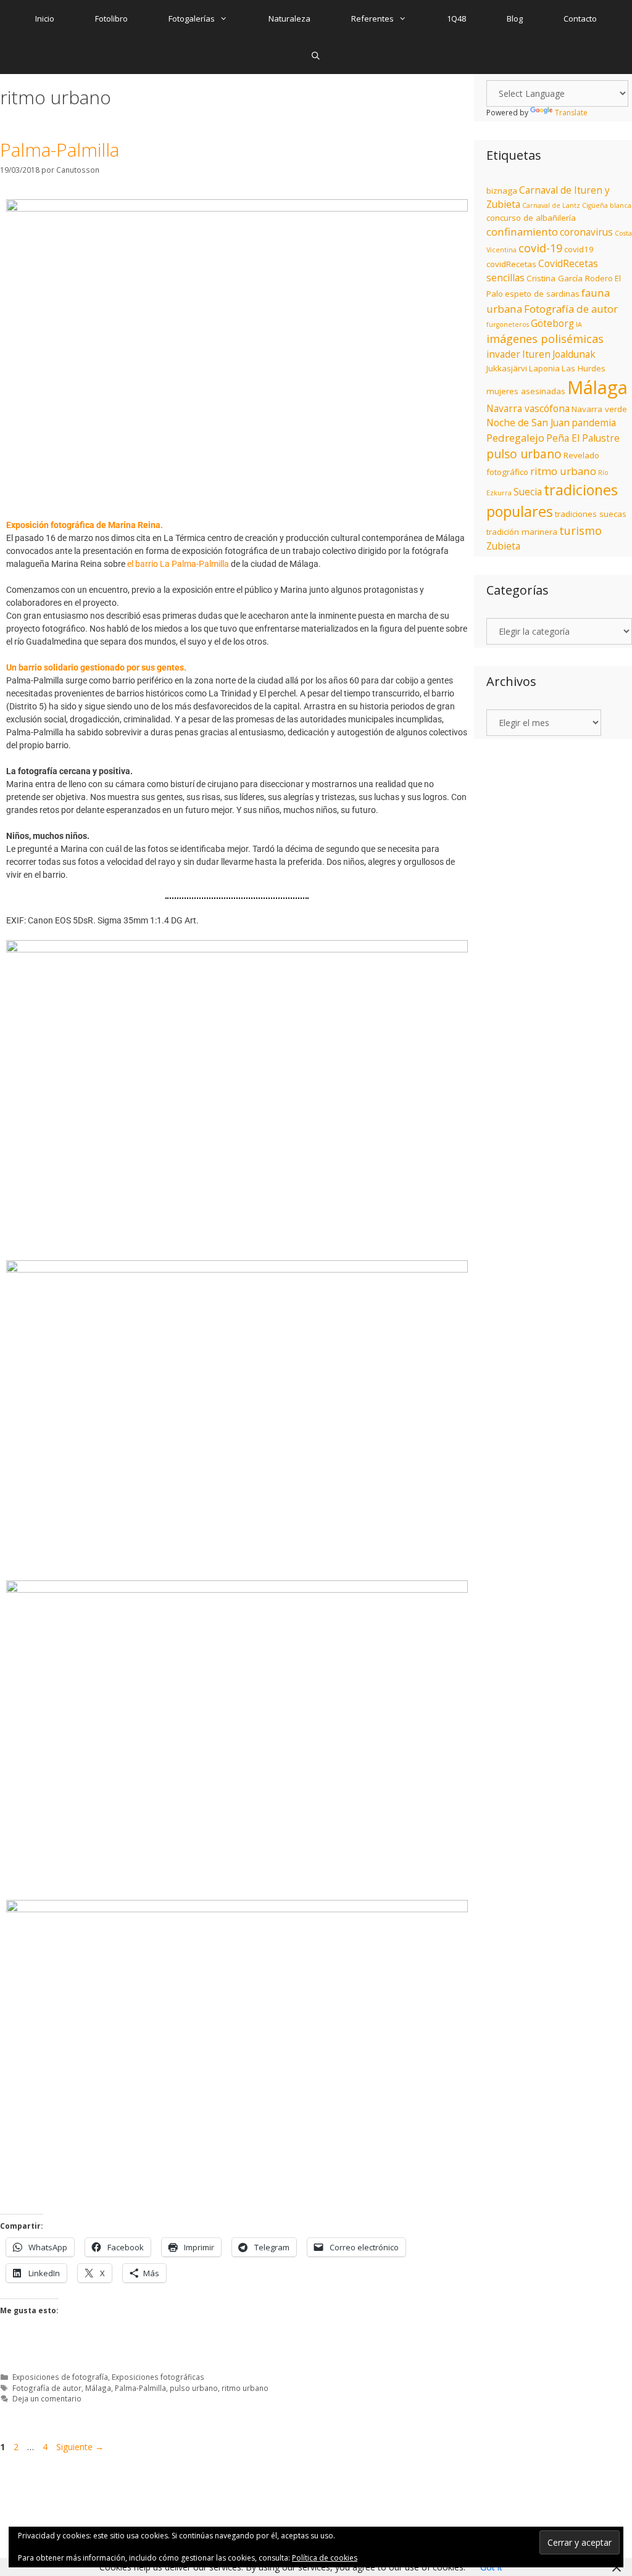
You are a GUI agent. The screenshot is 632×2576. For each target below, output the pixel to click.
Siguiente (80, 2447)
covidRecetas (511, 264)
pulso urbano (194, 2388)
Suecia (528, 492)
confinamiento (522, 232)
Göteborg (552, 324)
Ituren (536, 354)
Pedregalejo (515, 438)
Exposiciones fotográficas (158, 2377)
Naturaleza (289, 19)
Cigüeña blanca (607, 205)
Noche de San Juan (528, 423)
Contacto (580, 19)
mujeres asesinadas (526, 391)
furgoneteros (508, 324)
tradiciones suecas (591, 514)
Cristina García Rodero (570, 278)
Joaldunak (574, 354)
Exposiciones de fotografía (60, 2377)
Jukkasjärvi (507, 368)
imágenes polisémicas (545, 339)
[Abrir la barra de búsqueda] (316, 56)
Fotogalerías (192, 19)
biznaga (502, 191)
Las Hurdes (584, 368)
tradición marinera (522, 532)
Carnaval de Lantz (551, 205)
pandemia (594, 423)
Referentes (372, 19)
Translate (571, 113)
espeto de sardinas (542, 294)
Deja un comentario (47, 2398)
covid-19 (540, 248)
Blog (515, 19)
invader (503, 354)
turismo (580, 530)
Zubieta (503, 546)
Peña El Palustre (583, 438)
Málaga (98, 2388)
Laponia (544, 368)
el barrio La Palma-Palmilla (178, 564)
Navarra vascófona (528, 409)
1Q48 (456, 19)
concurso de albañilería (531, 218)
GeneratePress (297, 2483)
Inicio (45, 19)
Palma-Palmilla (60, 150)
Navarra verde (599, 409)
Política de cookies (325, 2558)
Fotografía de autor (47, 2388)
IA (579, 324)
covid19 (579, 249)
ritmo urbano (245, 2388)
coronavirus (586, 232)
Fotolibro (111, 19)
